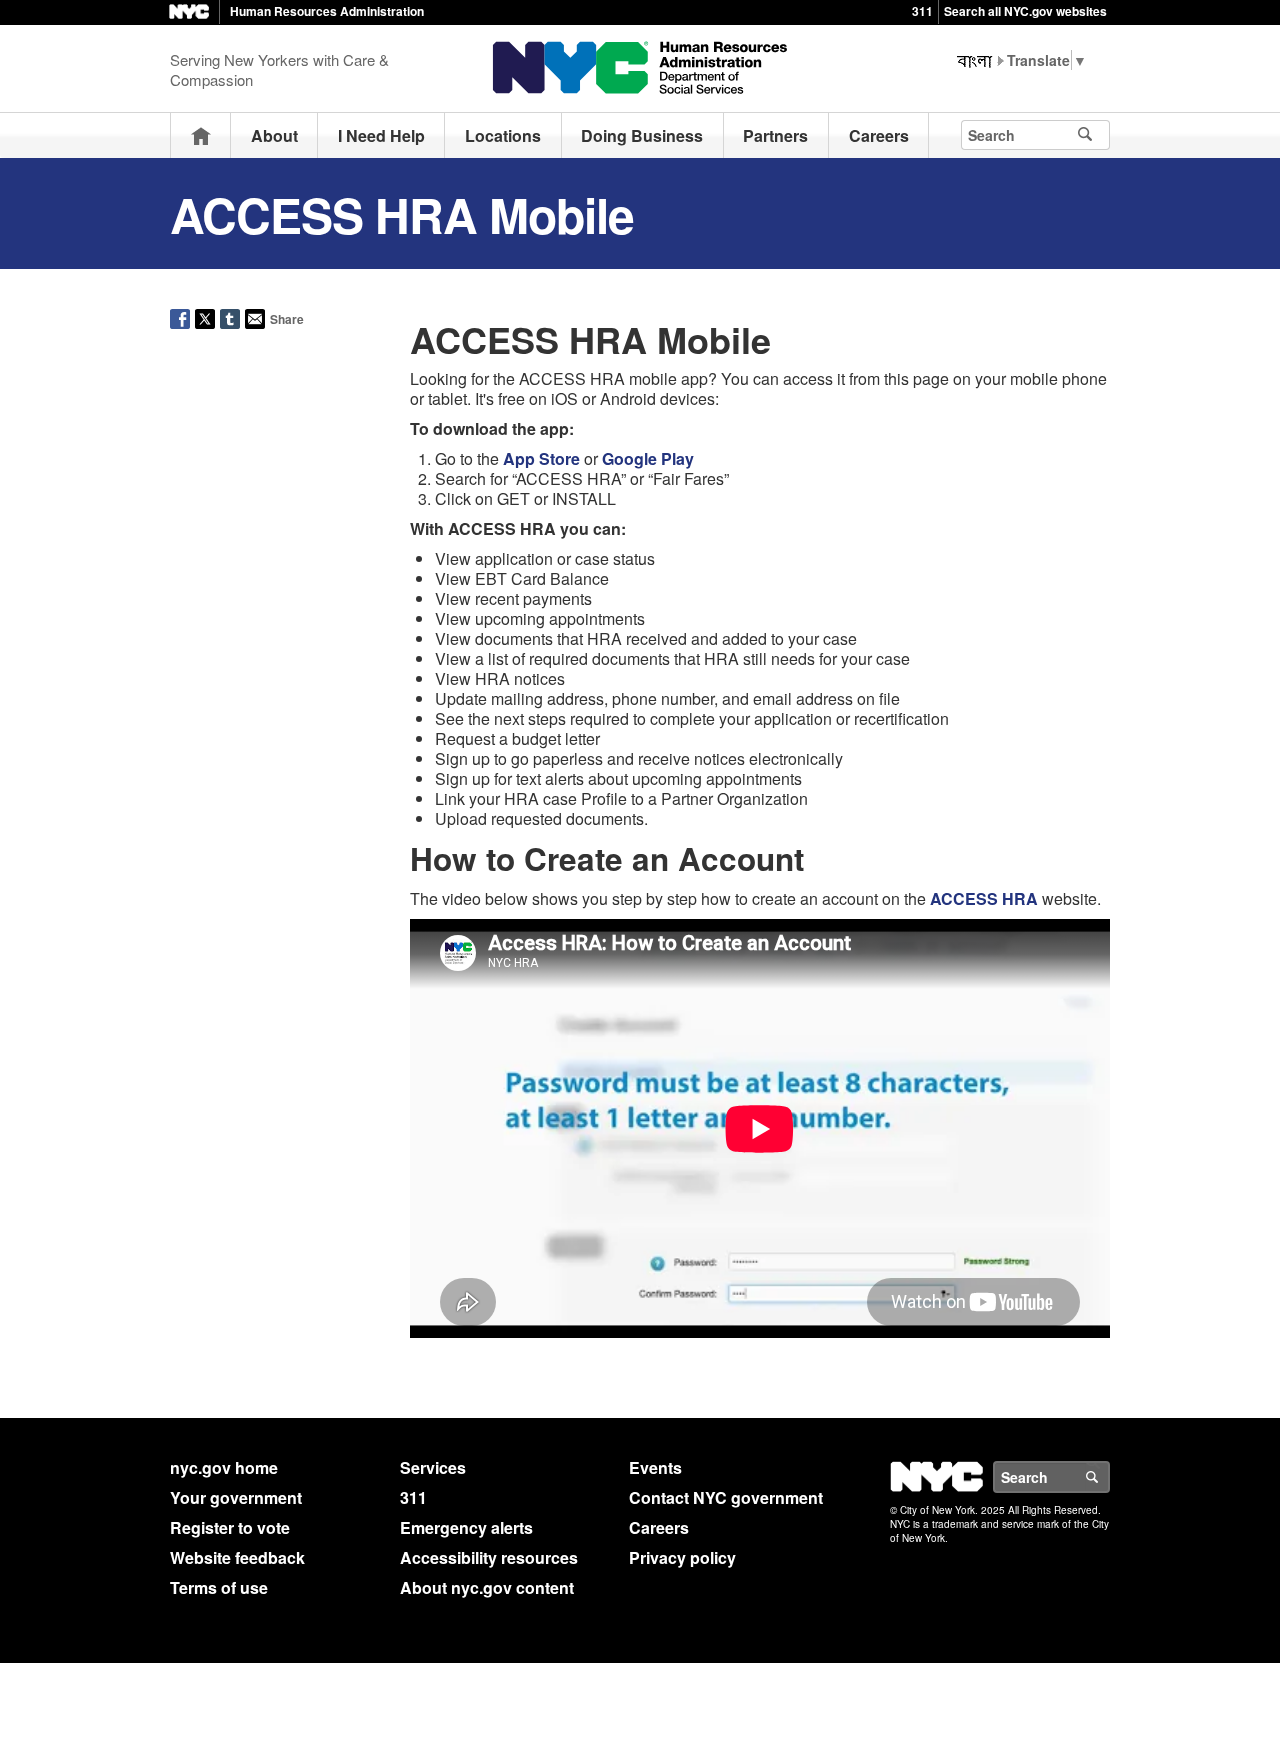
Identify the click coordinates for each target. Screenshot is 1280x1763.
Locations (503, 135)
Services (433, 1467)
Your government (236, 1497)
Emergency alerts (466, 1527)
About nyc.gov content (487, 1587)
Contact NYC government (726, 1497)
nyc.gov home (224, 1467)
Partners (775, 135)
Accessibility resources (489, 1557)
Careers (879, 135)
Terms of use (219, 1587)
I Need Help (381, 135)
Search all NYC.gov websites (1025, 11)
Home (201, 135)
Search (1109, 1477)
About (274, 135)
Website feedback (237, 1557)
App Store (541, 458)
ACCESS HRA (984, 898)
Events (655, 1467)
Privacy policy (682, 1557)
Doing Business (642, 135)
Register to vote (230, 1527)
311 (922, 11)
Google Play (648, 458)
